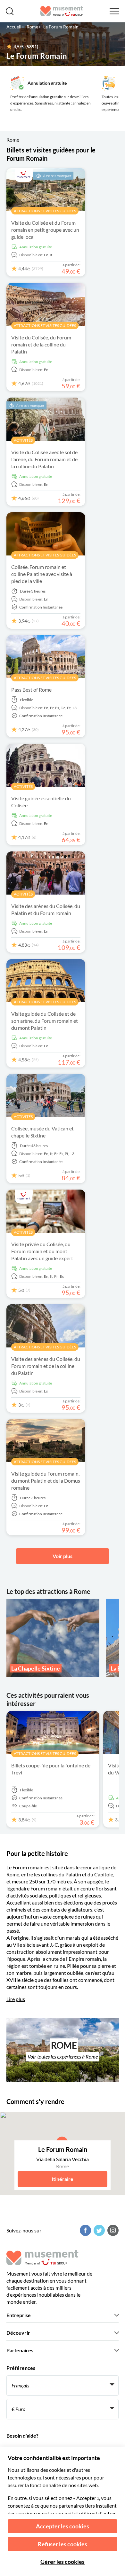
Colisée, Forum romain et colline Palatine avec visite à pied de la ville (42, 574)
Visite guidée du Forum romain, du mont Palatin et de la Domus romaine (46, 1481)
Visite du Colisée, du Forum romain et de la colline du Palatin (41, 344)
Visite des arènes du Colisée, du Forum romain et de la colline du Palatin (46, 1366)
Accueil (14, 27)
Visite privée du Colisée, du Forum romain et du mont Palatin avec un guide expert (42, 1251)
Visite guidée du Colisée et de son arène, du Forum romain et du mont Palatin (45, 1021)
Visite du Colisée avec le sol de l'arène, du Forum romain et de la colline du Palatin (44, 459)
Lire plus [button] (16, 1999)
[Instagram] (112, 2230)
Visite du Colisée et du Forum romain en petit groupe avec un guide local (45, 230)
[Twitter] (98, 2230)
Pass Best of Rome (31, 690)
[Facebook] (85, 2230)
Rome (32, 27)
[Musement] (62, 11)
